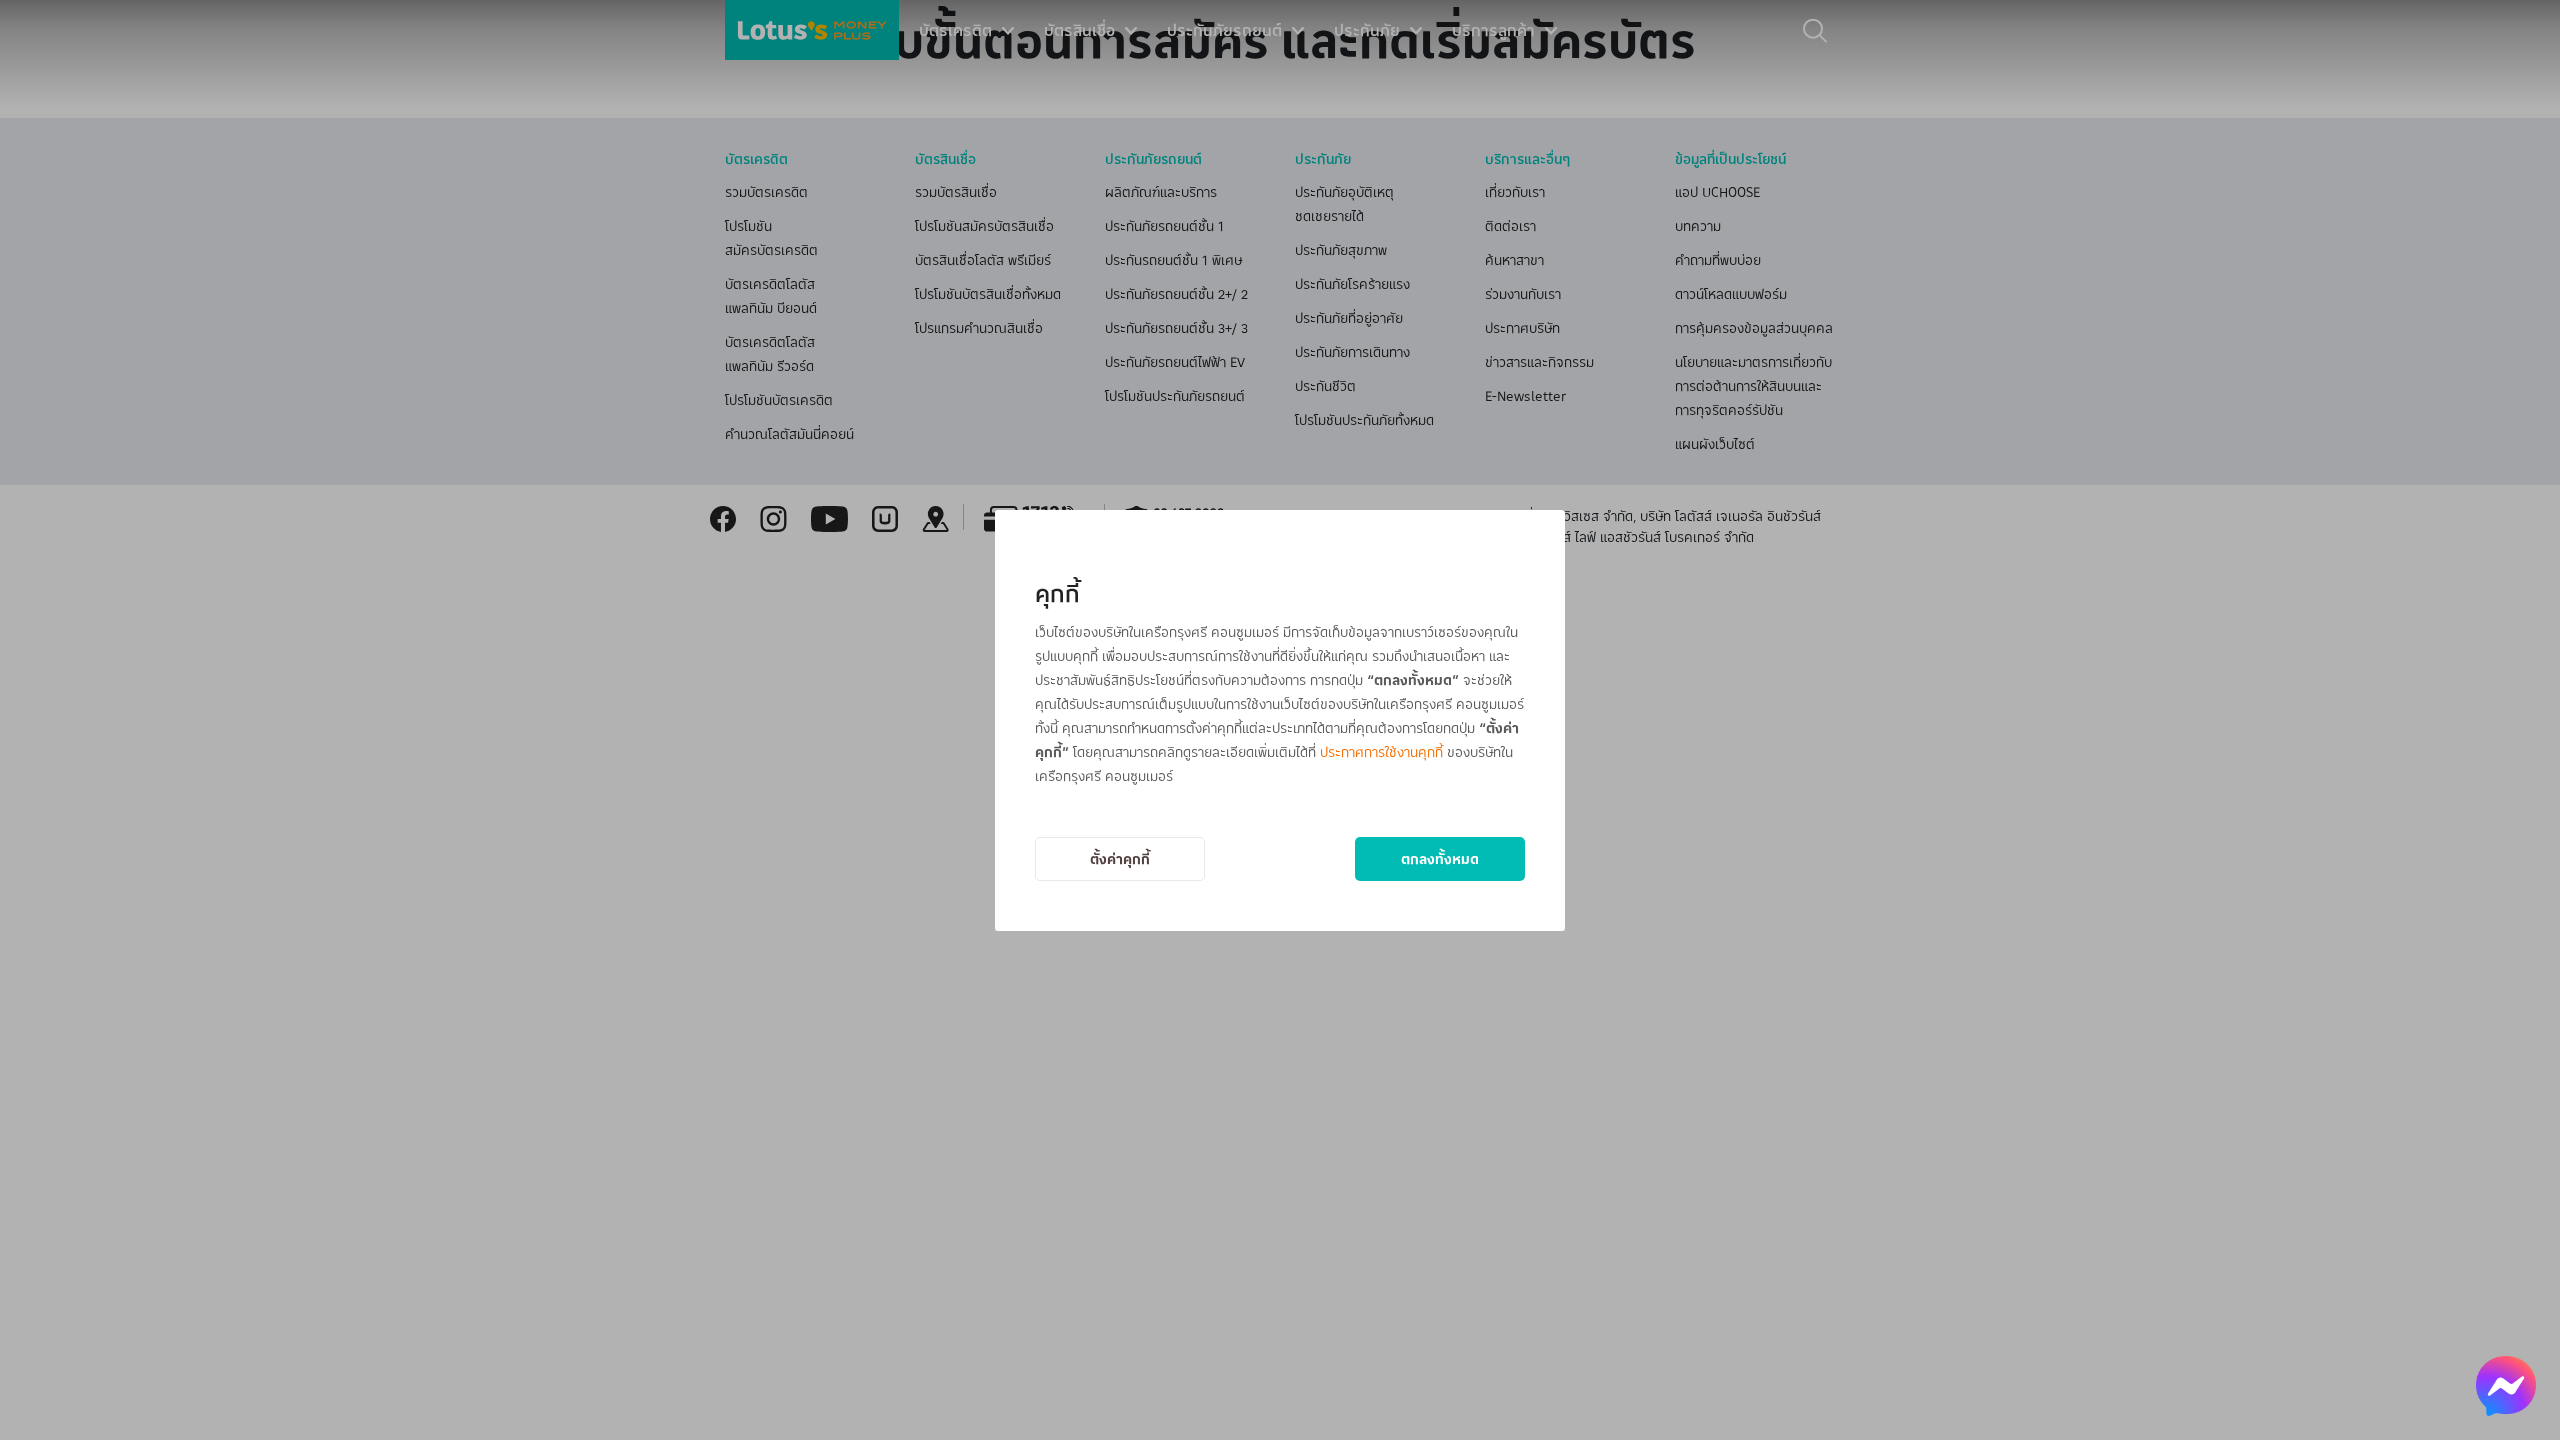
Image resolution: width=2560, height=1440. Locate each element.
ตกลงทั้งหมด (1440, 858)
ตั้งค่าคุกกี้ (1120, 858)
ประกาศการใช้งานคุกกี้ (1381, 751)
